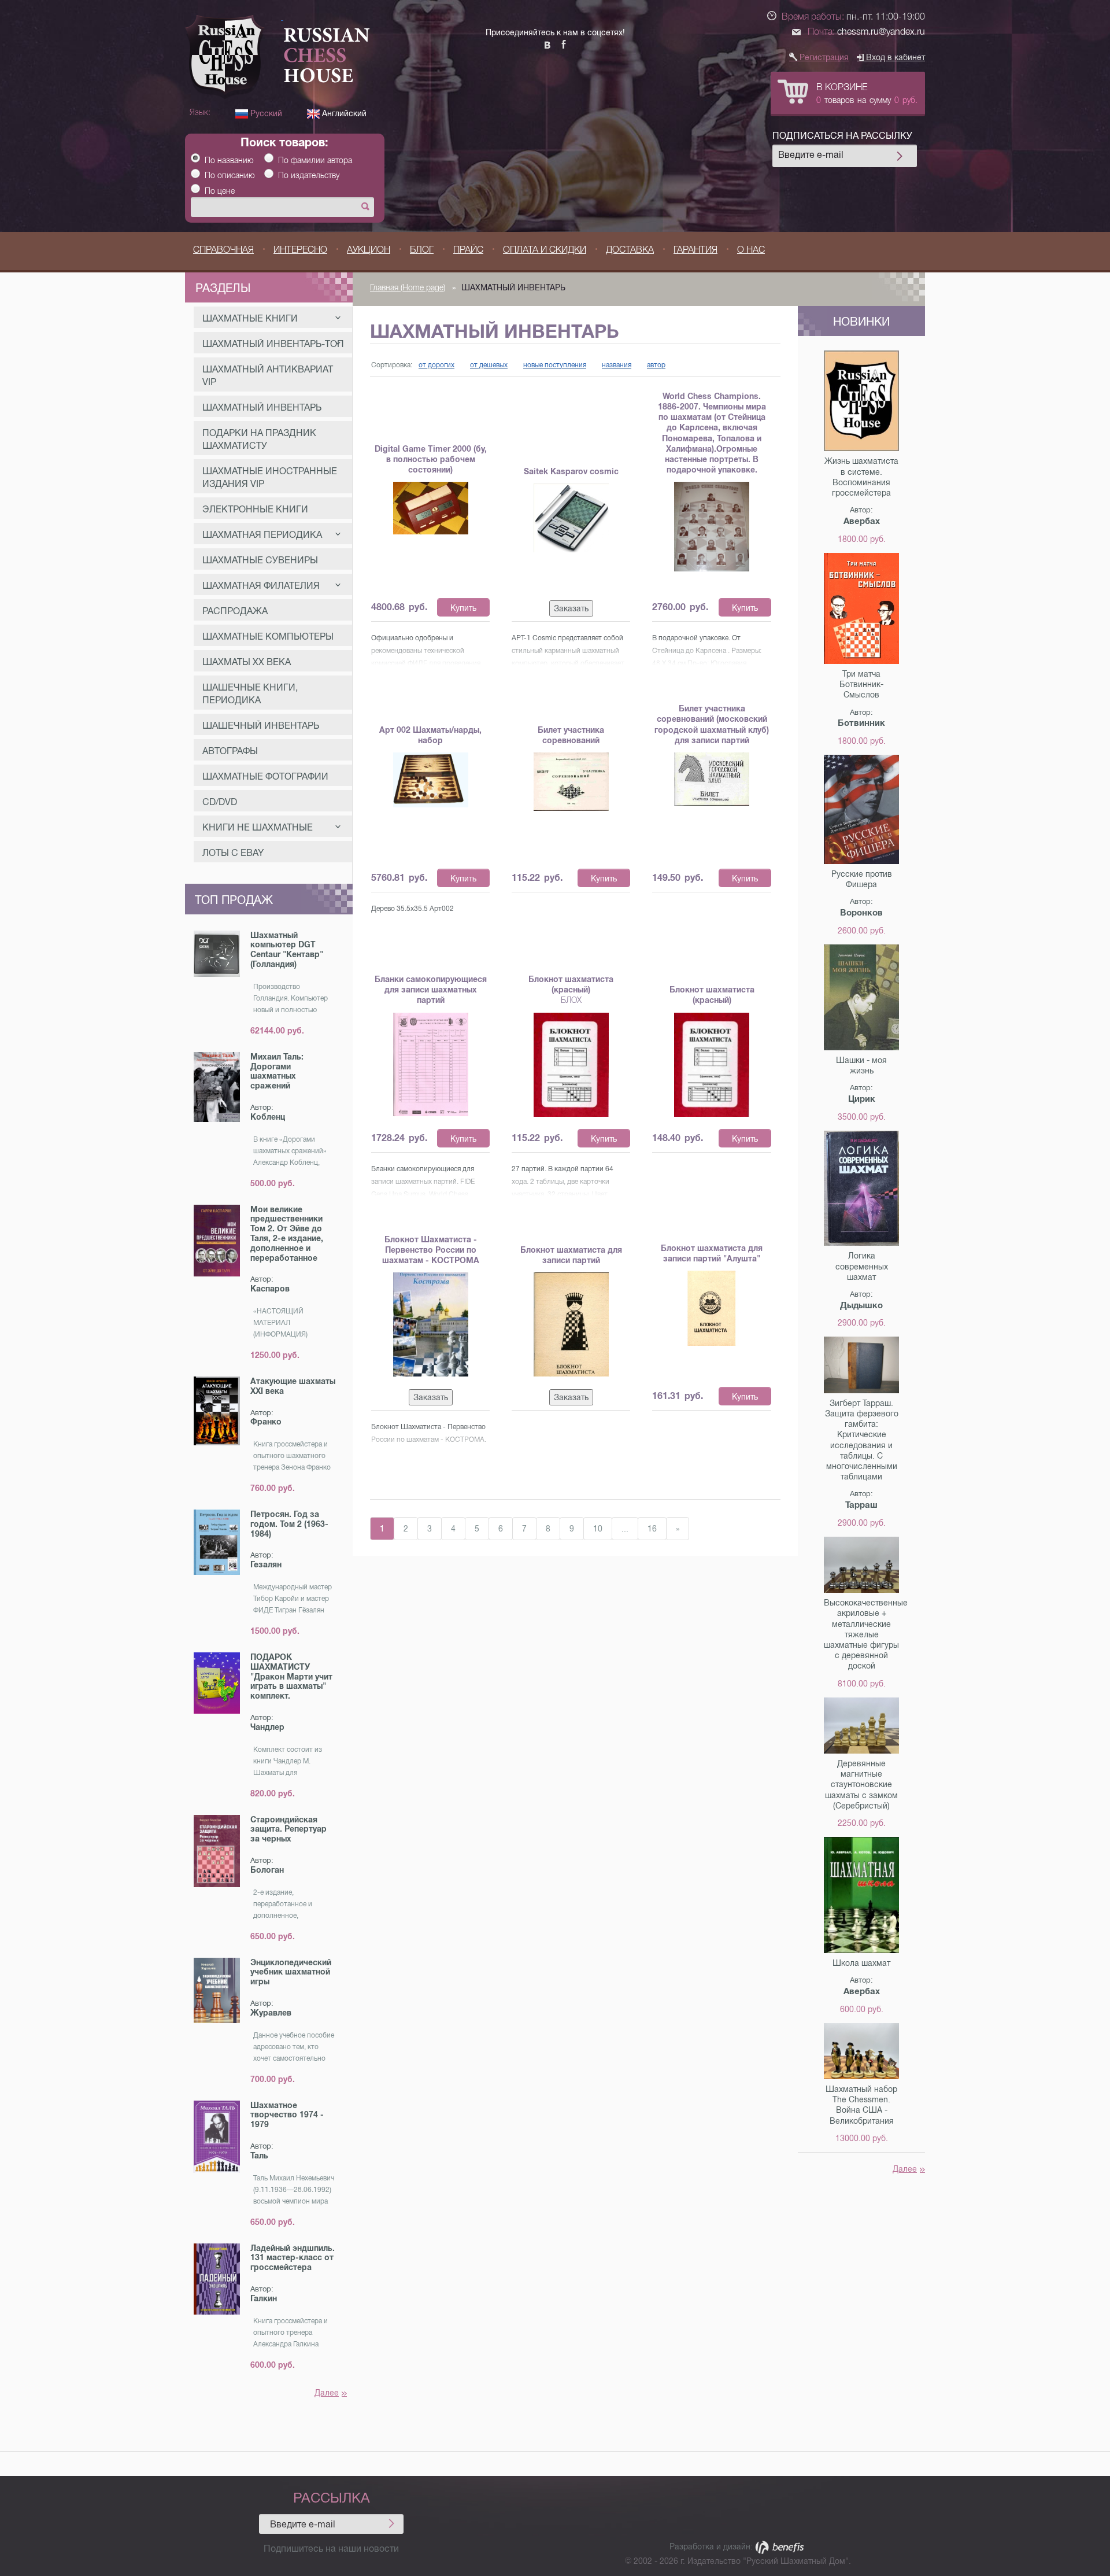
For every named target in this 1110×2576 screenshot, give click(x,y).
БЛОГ (422, 250)
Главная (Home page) (408, 287)
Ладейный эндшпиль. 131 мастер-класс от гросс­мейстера (293, 2258)
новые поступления (555, 365)
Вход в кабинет (894, 57)
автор (656, 365)
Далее (327, 2393)
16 (652, 1529)
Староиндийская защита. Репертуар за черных (288, 1829)
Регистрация (823, 57)
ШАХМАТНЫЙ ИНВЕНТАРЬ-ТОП (273, 344)
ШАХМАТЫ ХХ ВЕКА (247, 662)
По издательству (309, 175)
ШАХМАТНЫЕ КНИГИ (250, 318)
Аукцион (369, 250)
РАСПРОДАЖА (235, 611)
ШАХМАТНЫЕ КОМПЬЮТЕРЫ (268, 636)
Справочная (223, 250)
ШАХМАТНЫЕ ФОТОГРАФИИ (265, 776)
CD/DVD (220, 802)
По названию (229, 160)
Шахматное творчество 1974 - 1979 (287, 2115)
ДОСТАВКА (630, 250)
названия (617, 365)
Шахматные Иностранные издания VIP (270, 477)
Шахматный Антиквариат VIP (268, 376)
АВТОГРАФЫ (230, 751)
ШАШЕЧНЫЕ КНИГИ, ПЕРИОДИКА (250, 694)
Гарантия (695, 250)
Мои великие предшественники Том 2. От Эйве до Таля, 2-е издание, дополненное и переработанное (287, 1234)
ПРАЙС (468, 250)
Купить (463, 608)
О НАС (751, 250)
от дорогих (436, 365)
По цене (220, 191)
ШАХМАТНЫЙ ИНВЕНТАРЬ (262, 407)
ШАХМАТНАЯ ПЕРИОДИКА (262, 535)
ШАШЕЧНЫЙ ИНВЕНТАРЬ (261, 726)
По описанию (230, 175)
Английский (343, 113)
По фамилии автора (315, 160)
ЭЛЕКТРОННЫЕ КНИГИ (255, 509)
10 (598, 1529)
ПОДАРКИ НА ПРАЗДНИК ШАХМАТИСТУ (259, 439)
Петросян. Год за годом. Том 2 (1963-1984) (289, 1524)
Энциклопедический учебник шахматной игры (291, 1972)
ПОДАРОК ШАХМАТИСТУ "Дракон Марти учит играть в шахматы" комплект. (291, 1676)
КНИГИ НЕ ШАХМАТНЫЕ (258, 827)
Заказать (571, 608)
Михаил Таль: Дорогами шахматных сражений (277, 1071)
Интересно (300, 250)
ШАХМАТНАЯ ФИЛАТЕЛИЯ (261, 586)
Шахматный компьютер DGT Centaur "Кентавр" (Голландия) (287, 950)
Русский (265, 113)
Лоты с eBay (233, 853)
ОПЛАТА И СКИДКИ (545, 250)
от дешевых (489, 365)
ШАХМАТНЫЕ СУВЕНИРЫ (260, 560)
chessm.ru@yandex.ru (881, 32)
